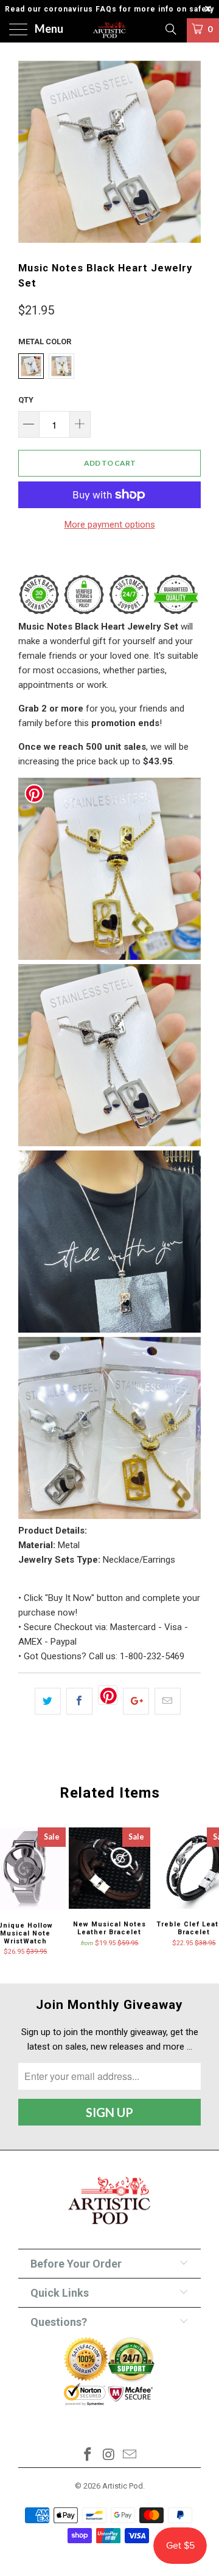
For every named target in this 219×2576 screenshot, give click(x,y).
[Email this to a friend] (168, 1701)
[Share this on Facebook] (79, 1701)
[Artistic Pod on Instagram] (109, 2455)
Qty (26, 400)
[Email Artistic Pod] (130, 2455)
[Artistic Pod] (109, 30)
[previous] (30, 152)
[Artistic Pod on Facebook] (88, 2455)
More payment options (110, 525)
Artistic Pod (123, 2486)
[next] (189, 152)
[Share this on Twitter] (48, 1701)
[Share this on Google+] (136, 1701)
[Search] (170, 29)
